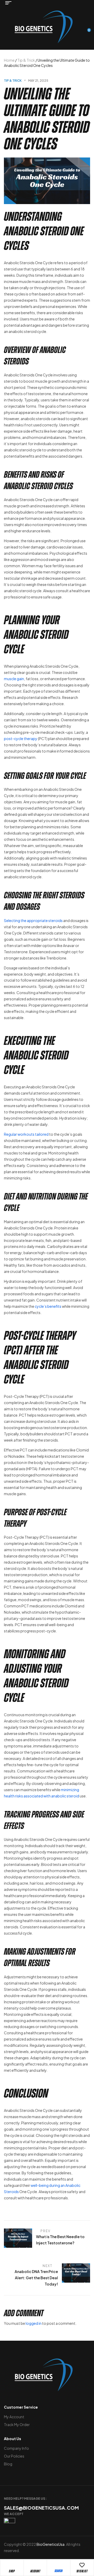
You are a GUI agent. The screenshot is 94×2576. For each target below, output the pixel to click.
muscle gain (14, 679)
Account (35, 2571)
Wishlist (82, 2571)
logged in (34, 2323)
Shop (12, 2571)
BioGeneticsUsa (51, 2544)
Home (9, 60)
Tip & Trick (26, 60)
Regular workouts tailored (26, 1134)
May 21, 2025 (38, 81)
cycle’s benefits (48, 1306)
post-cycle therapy (21, 738)
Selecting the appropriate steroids (33, 920)
